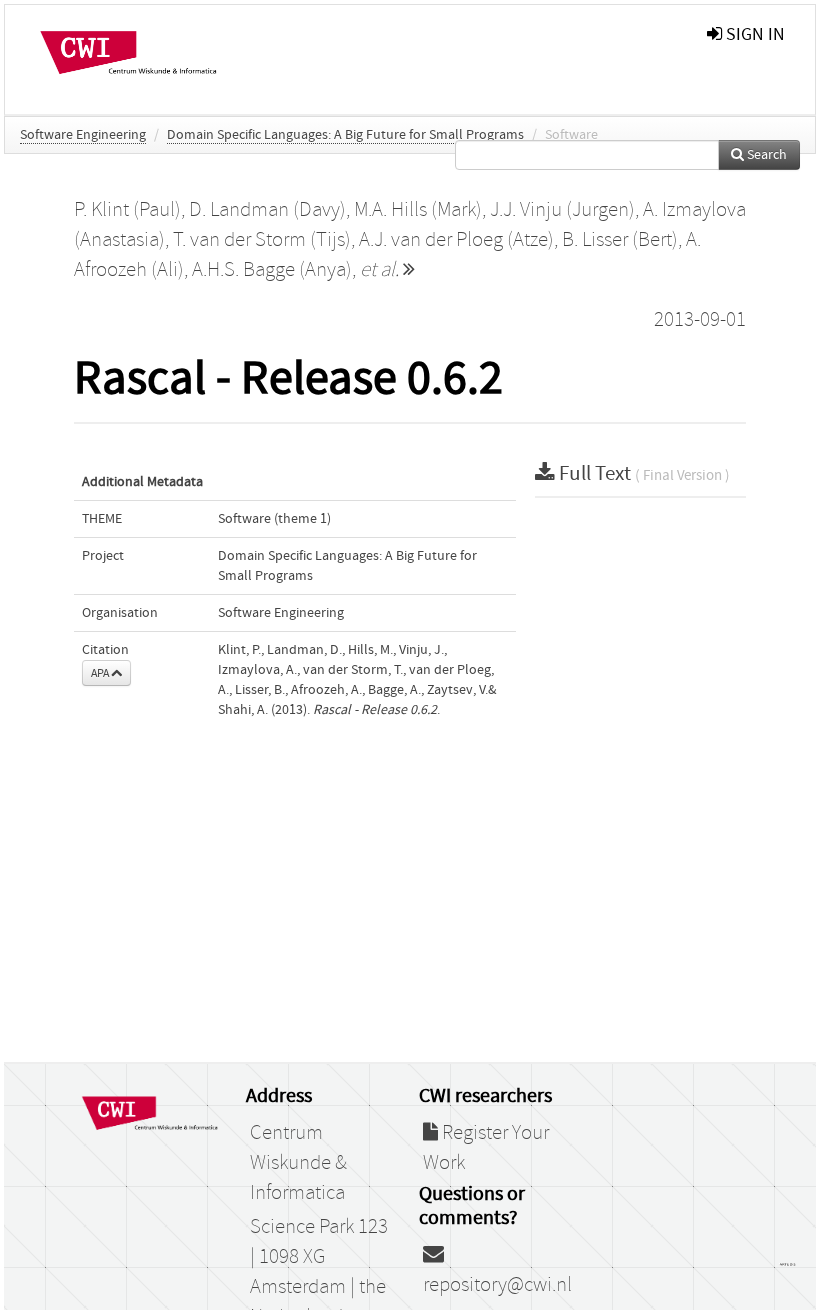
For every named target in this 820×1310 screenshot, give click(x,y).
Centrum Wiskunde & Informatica (298, 1163)
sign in (753, 34)
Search (765, 155)
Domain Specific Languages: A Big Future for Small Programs (345, 135)
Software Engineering (83, 135)
